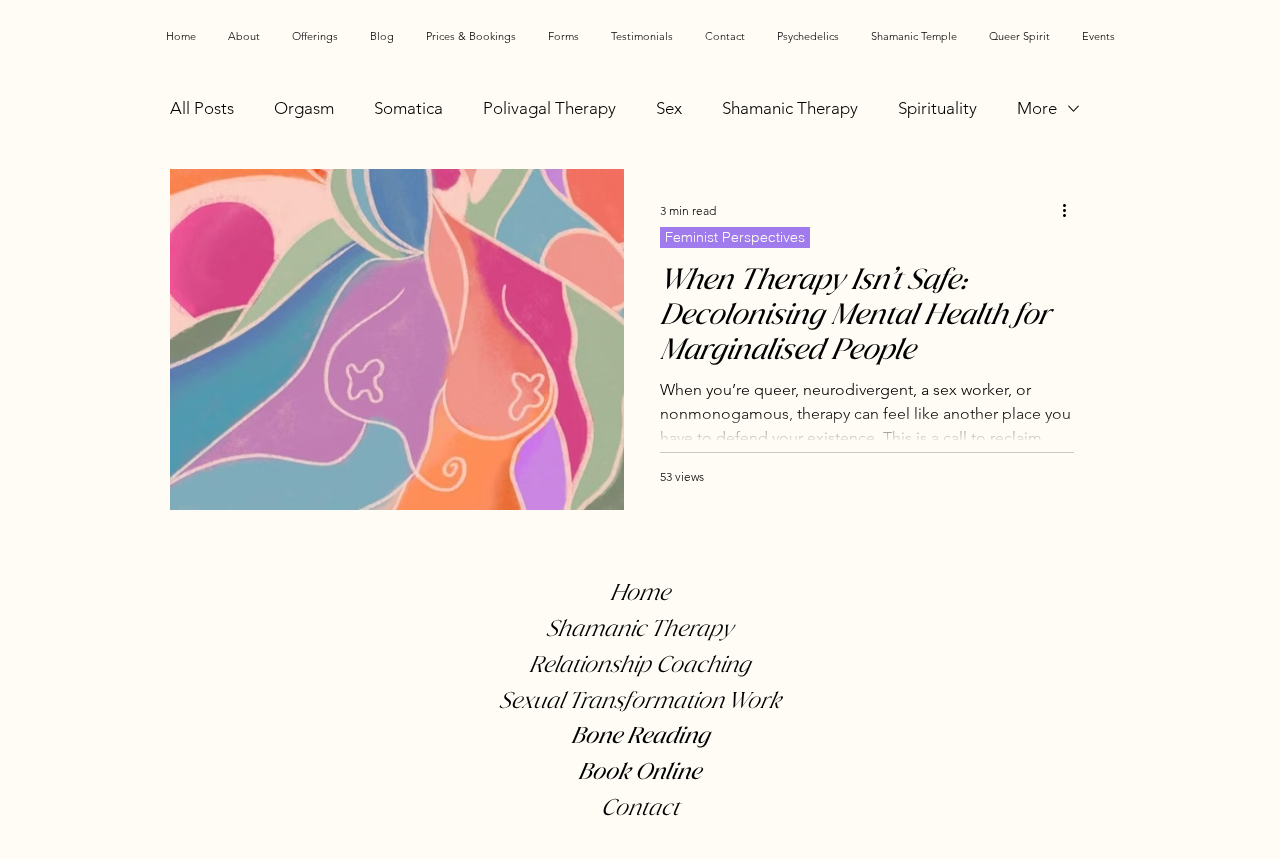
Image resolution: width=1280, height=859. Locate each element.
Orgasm (304, 108)
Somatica (408, 108)
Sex (669, 108)
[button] (315, 36)
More (1037, 108)
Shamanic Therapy (790, 108)
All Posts (202, 108)
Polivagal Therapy (549, 108)
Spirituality (937, 108)
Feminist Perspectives (735, 237)
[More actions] (1071, 210)
